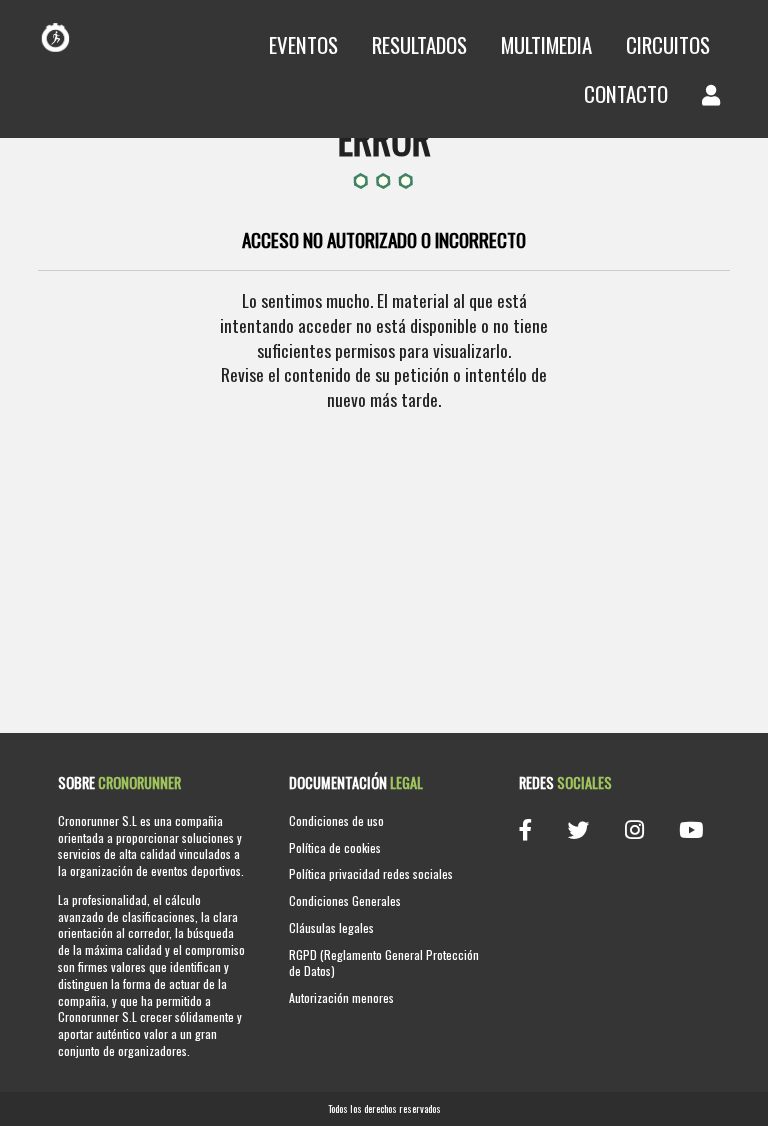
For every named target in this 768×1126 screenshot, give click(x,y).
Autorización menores (341, 997)
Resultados (419, 44)
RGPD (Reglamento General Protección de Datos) (384, 963)
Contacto (626, 93)
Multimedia (546, 44)
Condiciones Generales (345, 900)
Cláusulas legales (331, 927)
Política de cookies (335, 847)
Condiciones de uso (336, 820)
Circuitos (668, 44)
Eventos (303, 44)
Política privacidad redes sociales (371, 873)
